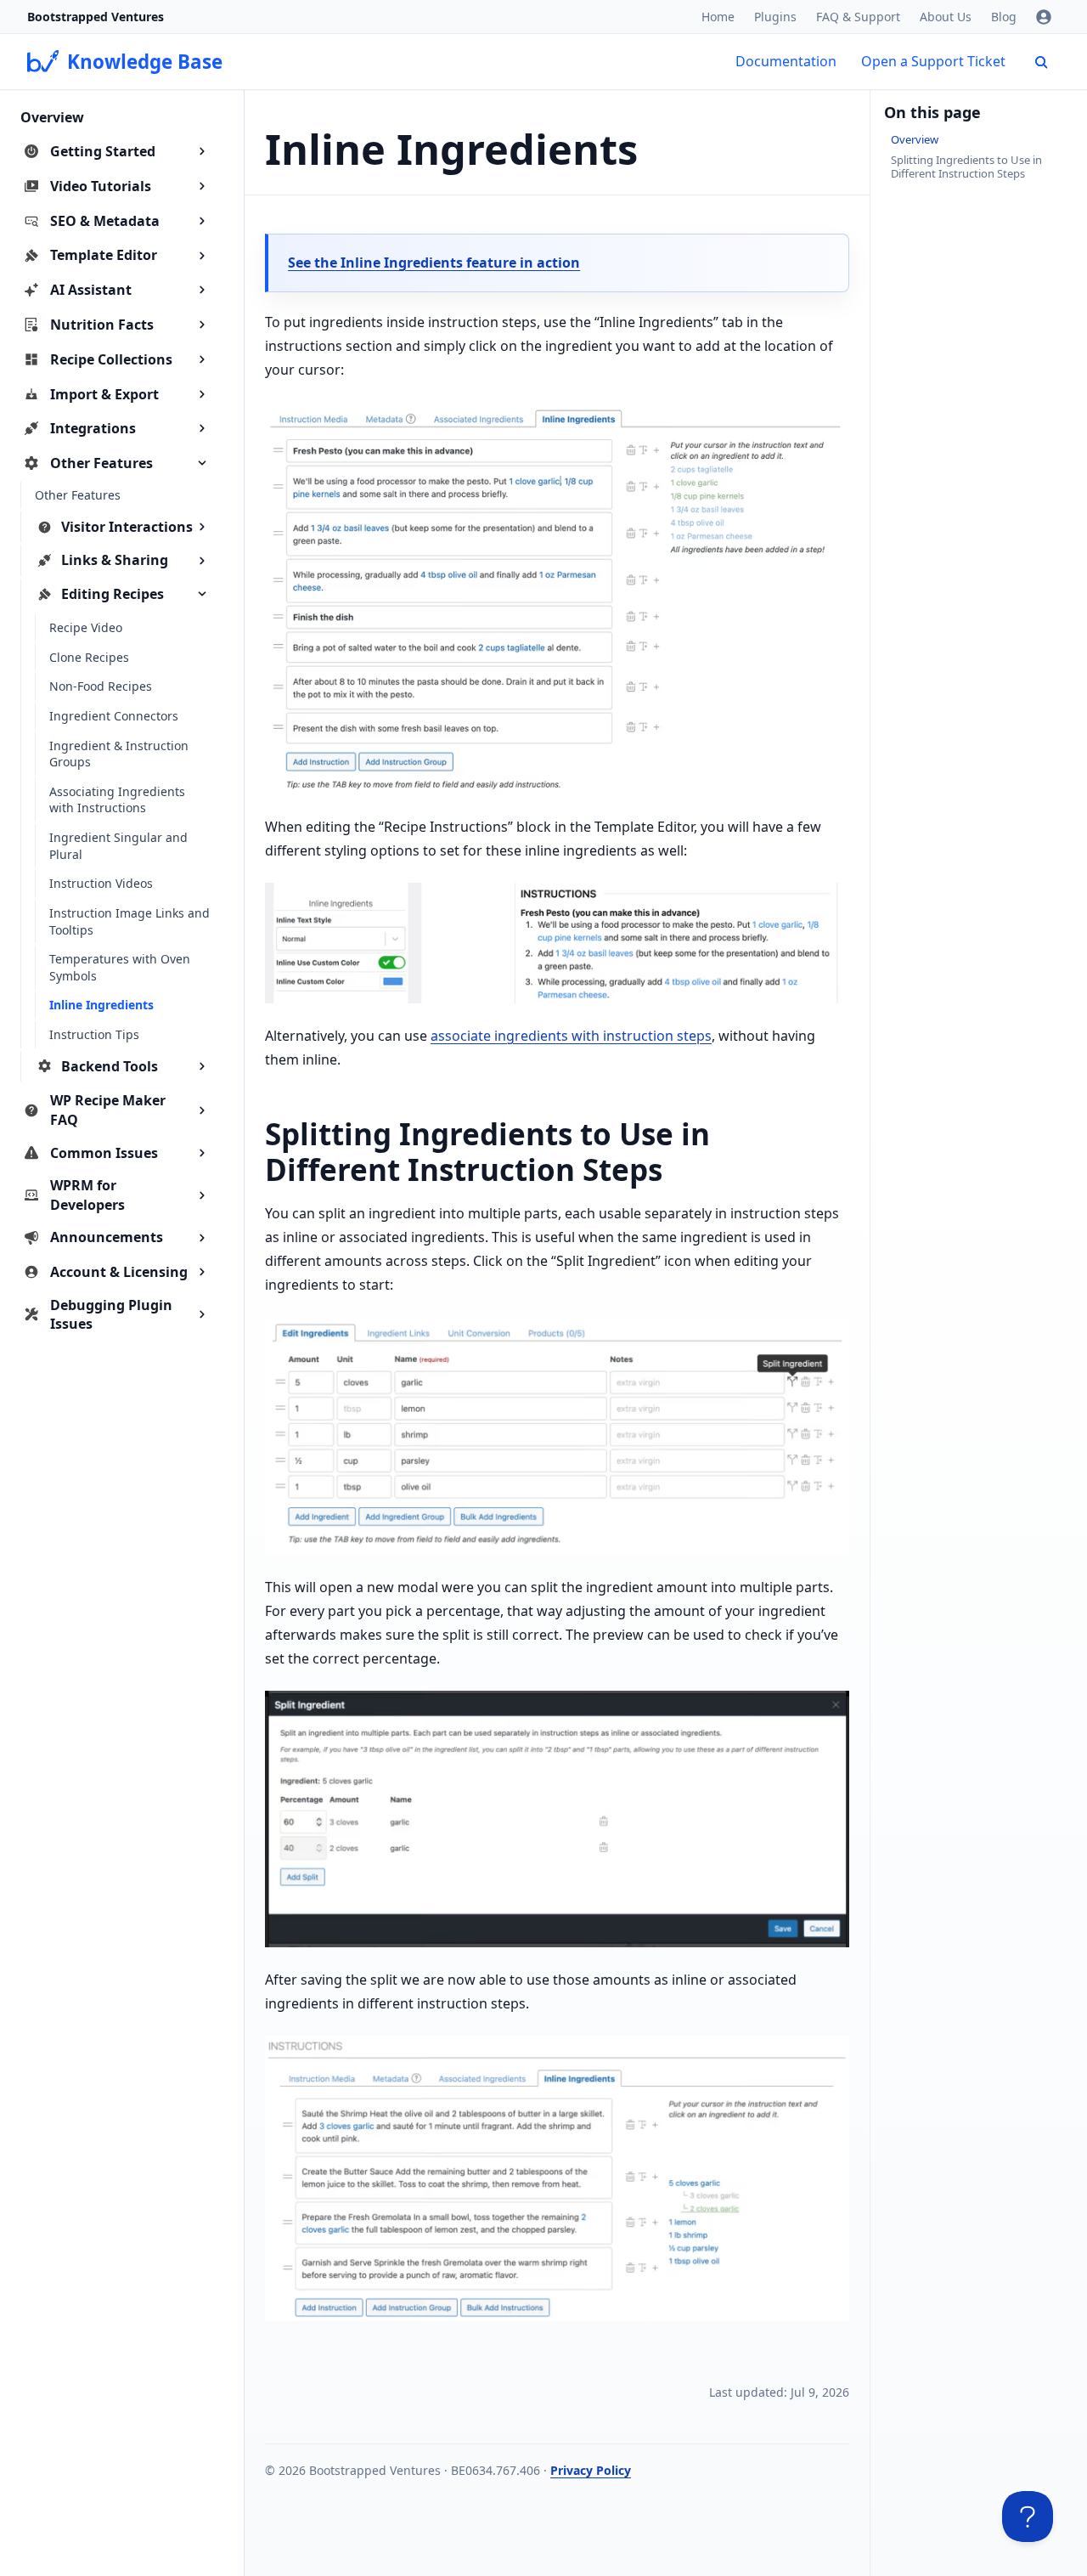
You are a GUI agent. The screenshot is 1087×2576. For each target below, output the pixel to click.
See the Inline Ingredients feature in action (434, 263)
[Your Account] (1044, 17)
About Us (946, 17)
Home (718, 17)
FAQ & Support (858, 17)
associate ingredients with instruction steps (571, 1036)
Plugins (775, 17)
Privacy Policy (591, 2470)
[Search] (1041, 62)
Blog (1004, 17)
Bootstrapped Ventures (96, 17)
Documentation (786, 61)
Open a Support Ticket (933, 61)
